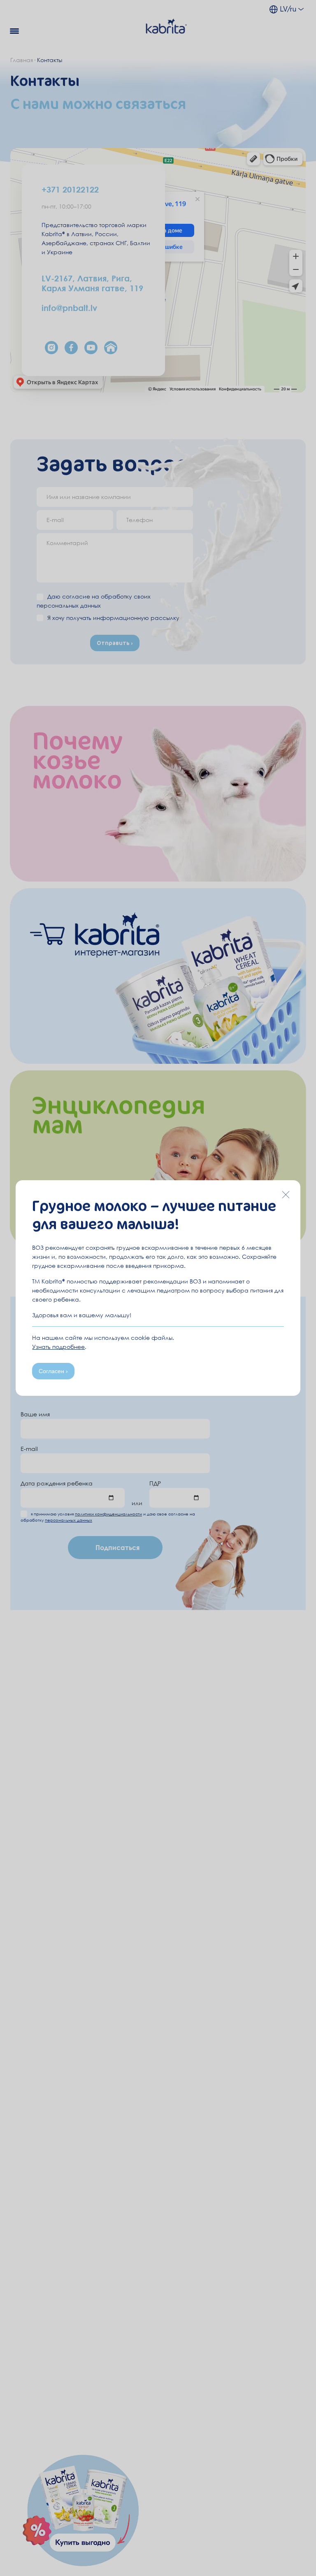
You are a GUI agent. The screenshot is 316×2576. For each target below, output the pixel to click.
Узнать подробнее (58, 1347)
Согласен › (53, 1371)
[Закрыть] (286, 1195)
